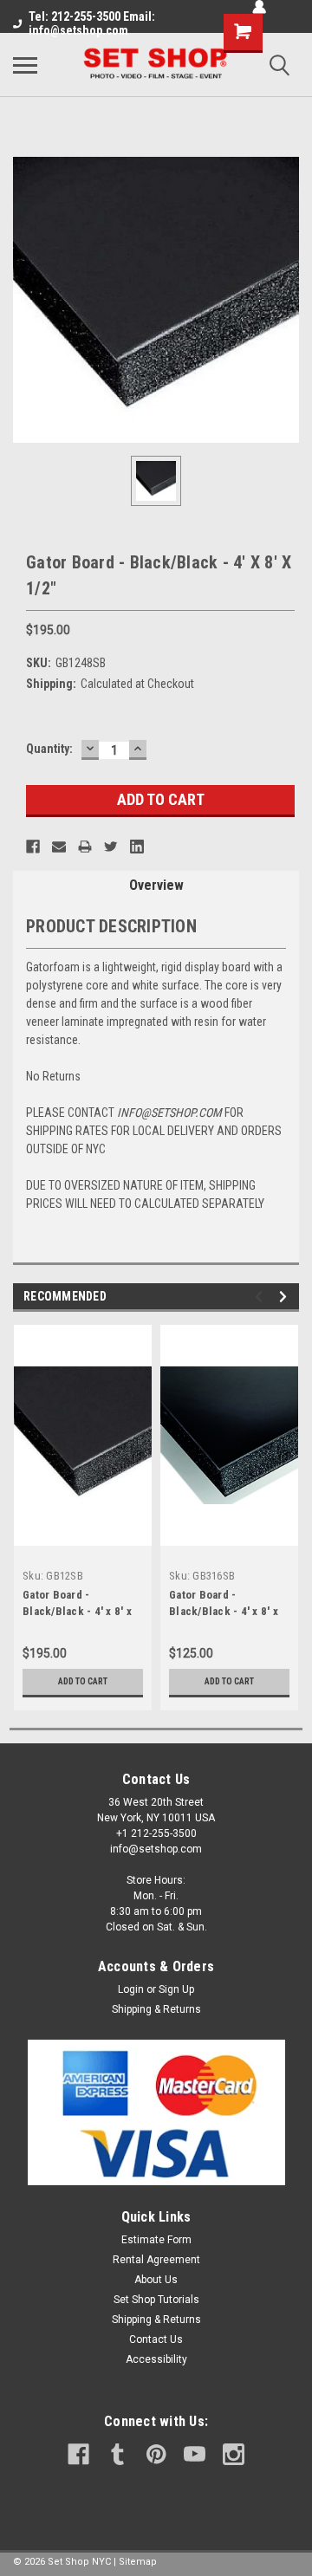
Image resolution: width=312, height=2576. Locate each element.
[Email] (59, 847)
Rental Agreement (156, 2260)
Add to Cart (83, 1681)
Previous (261, 1297)
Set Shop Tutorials (156, 2300)
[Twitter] (111, 847)
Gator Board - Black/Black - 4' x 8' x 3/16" (224, 1611)
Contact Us (156, 2339)
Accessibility (156, 2359)
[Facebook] (33, 847)
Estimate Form (156, 2240)
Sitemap (138, 2562)
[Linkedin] (137, 847)
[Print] (85, 847)
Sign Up (176, 1989)
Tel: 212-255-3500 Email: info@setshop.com (92, 23)
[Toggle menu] (25, 65)
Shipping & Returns (156, 2009)
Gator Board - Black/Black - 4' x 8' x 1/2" (77, 1611)
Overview (156, 885)
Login (131, 1989)
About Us (156, 2280)
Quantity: (49, 749)
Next (286, 1297)
